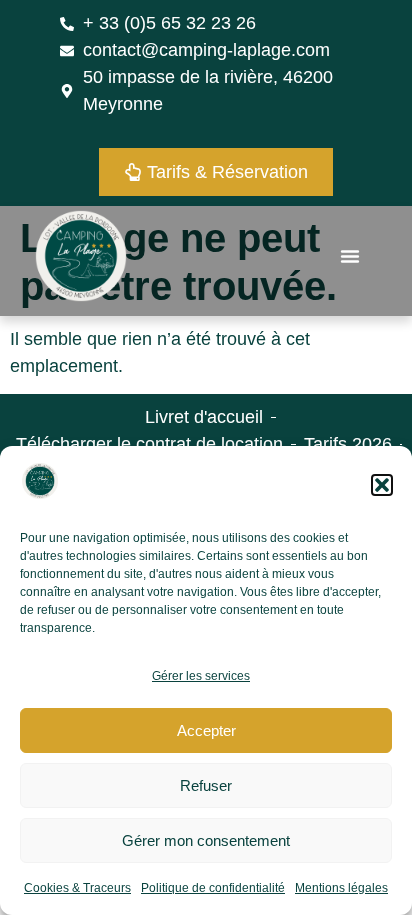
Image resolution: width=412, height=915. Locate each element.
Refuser (206, 785)
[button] (382, 485)
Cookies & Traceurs (77, 888)
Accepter (206, 730)
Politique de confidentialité (213, 888)
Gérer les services (201, 676)
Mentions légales (341, 888)
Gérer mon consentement (206, 840)
